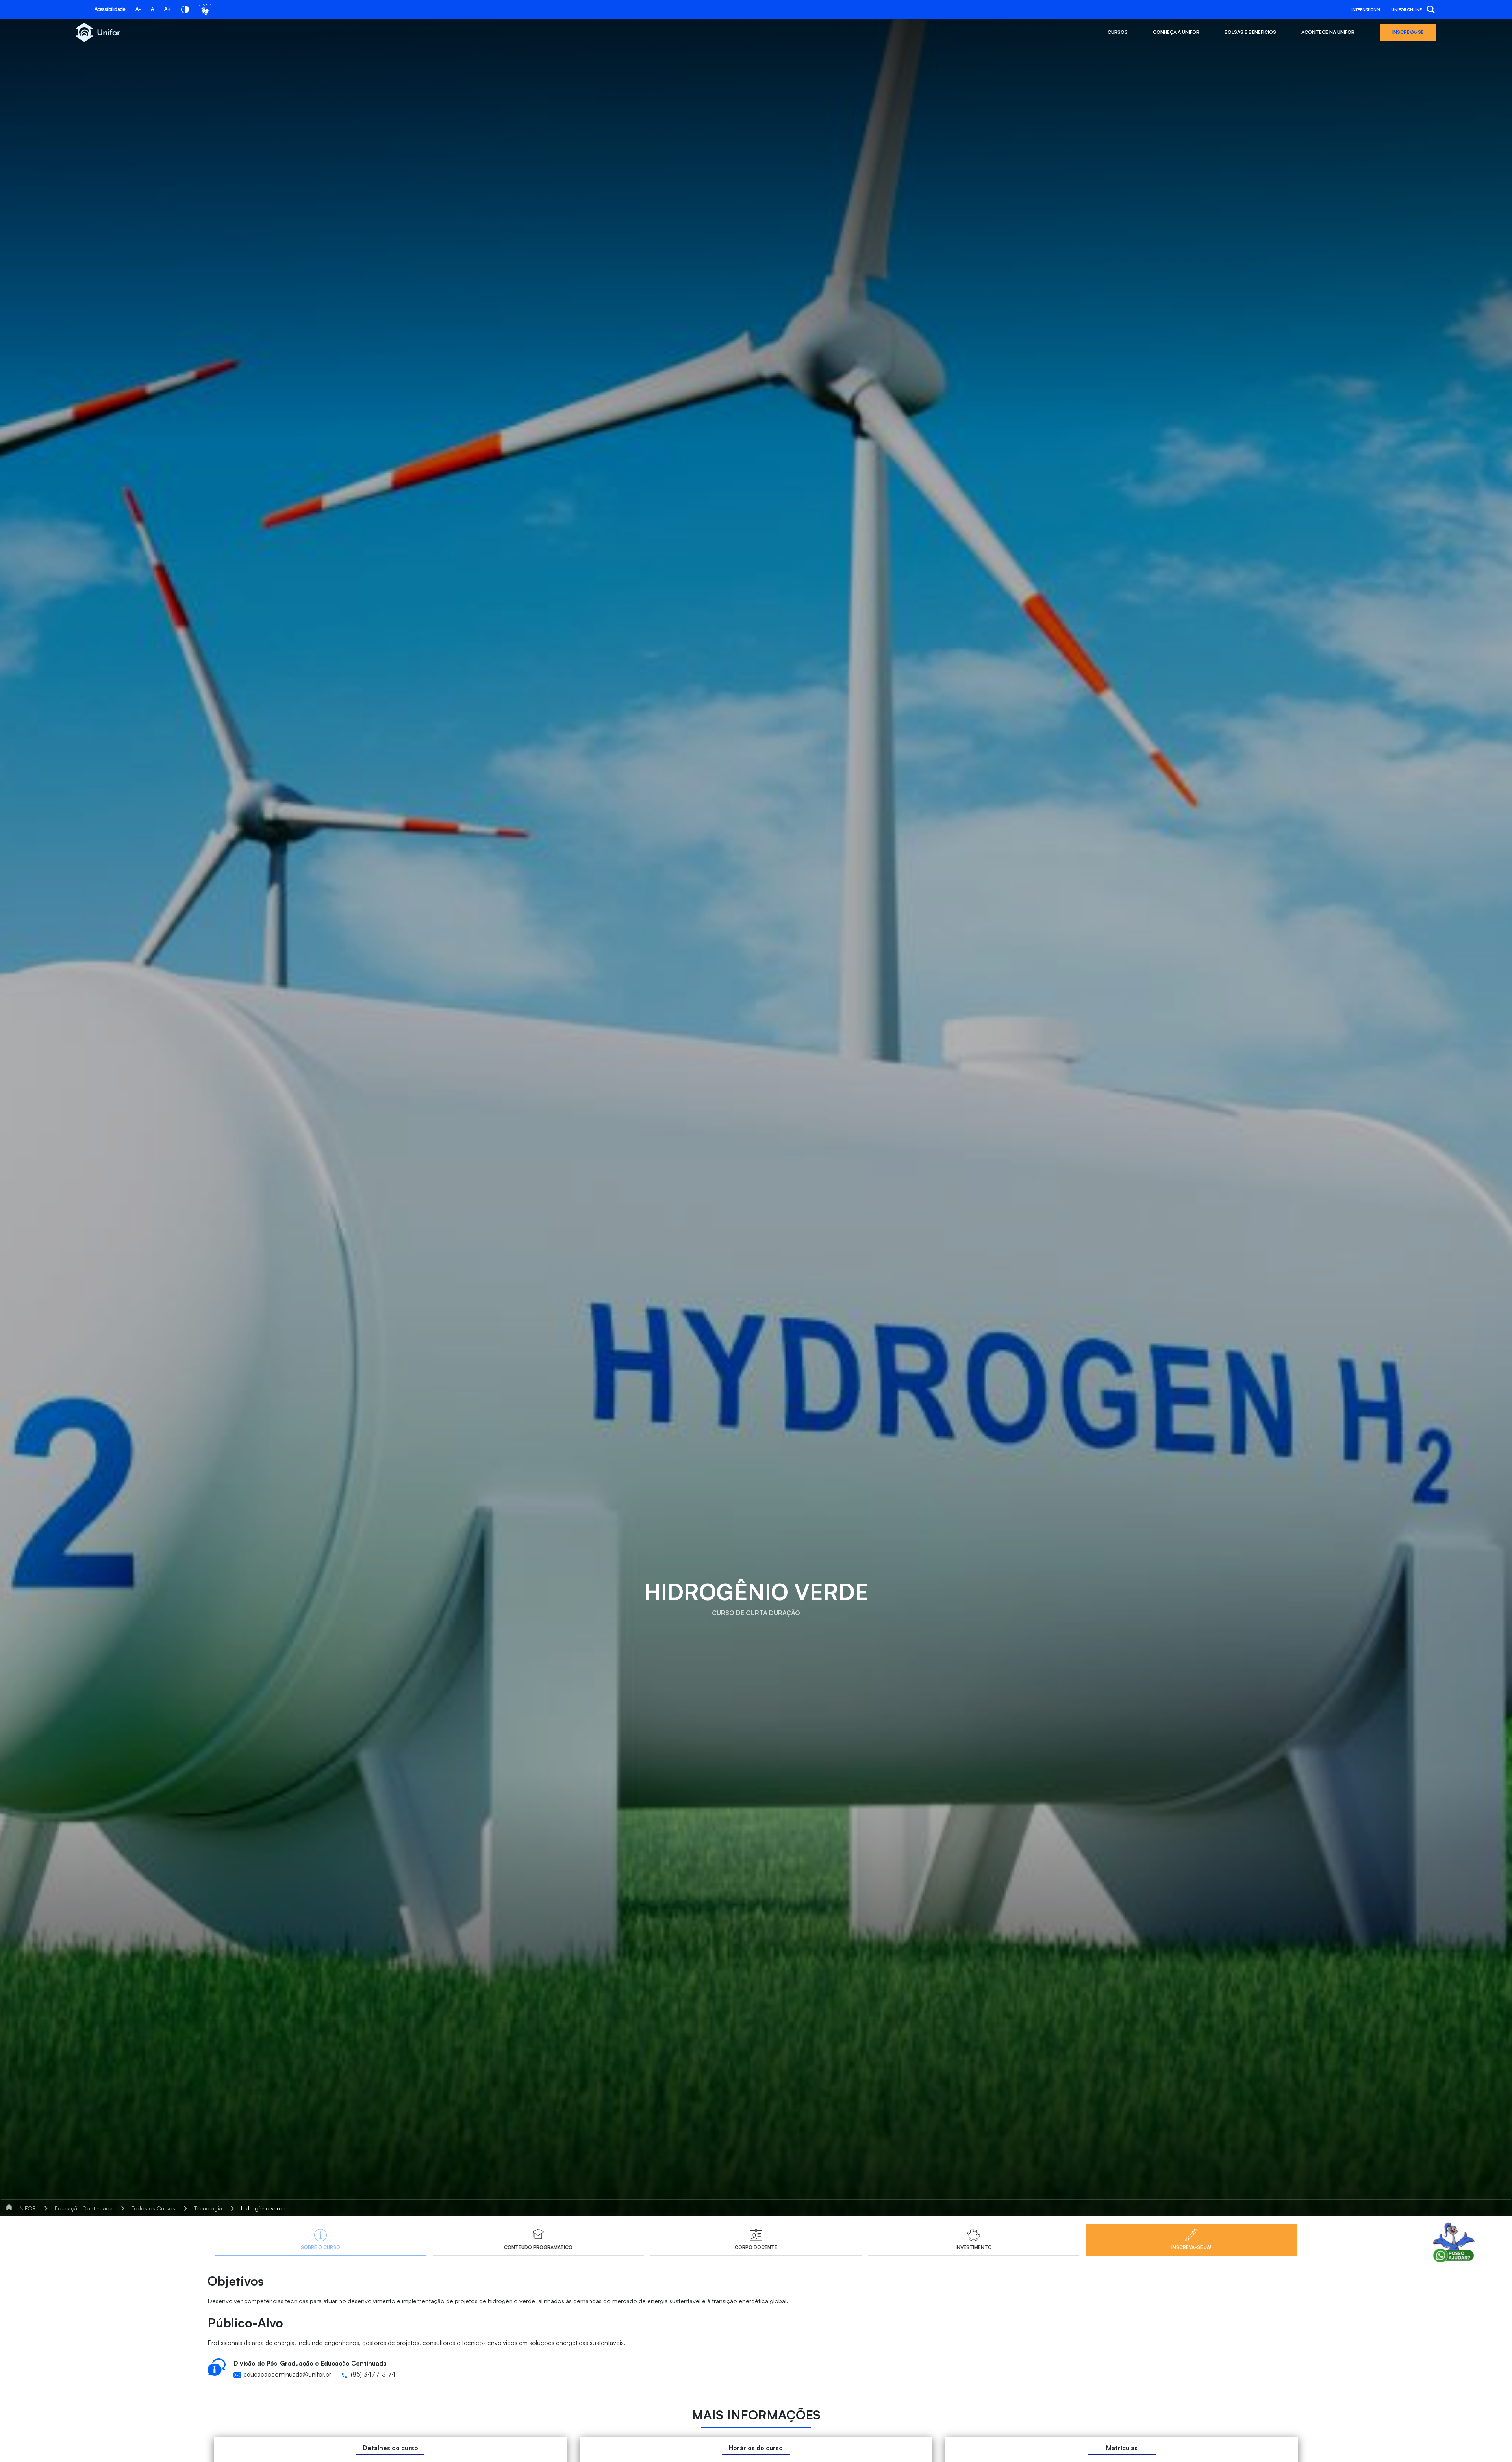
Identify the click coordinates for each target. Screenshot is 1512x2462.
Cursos (1118, 32)
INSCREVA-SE (1408, 32)
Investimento (974, 2247)
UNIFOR (26, 2208)
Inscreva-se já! (1191, 2247)
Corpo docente (756, 2247)
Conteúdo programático (538, 2247)
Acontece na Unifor (1328, 32)
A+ (168, 9)
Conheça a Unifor (1176, 32)
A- (138, 9)
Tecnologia (208, 2208)
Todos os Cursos (153, 2208)
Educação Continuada (84, 2208)
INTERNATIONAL (1366, 9)
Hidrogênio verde (263, 2208)
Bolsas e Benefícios (1250, 32)
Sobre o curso (321, 2247)
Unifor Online (1406, 9)
